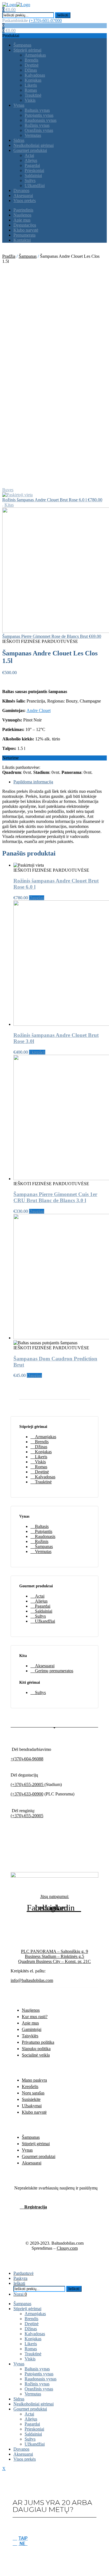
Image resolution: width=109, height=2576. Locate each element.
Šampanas (28, 256)
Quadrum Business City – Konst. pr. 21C (54, 1961)
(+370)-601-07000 (45, 20)
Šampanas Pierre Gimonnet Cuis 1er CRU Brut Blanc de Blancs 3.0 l (55, 1197)
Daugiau (37, 898)
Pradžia (9, 256)
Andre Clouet (39, 710)
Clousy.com (67, 2248)
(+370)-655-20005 (28, 1784)
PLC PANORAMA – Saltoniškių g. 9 (54, 1951)
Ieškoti (63, 15)
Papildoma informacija (33, 782)
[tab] (60, 782)
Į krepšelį (37, 1052)
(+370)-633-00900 (27, 1794)
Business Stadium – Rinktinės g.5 (54, 1956)
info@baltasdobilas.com (32, 1980)
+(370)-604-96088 (27, 1759)
